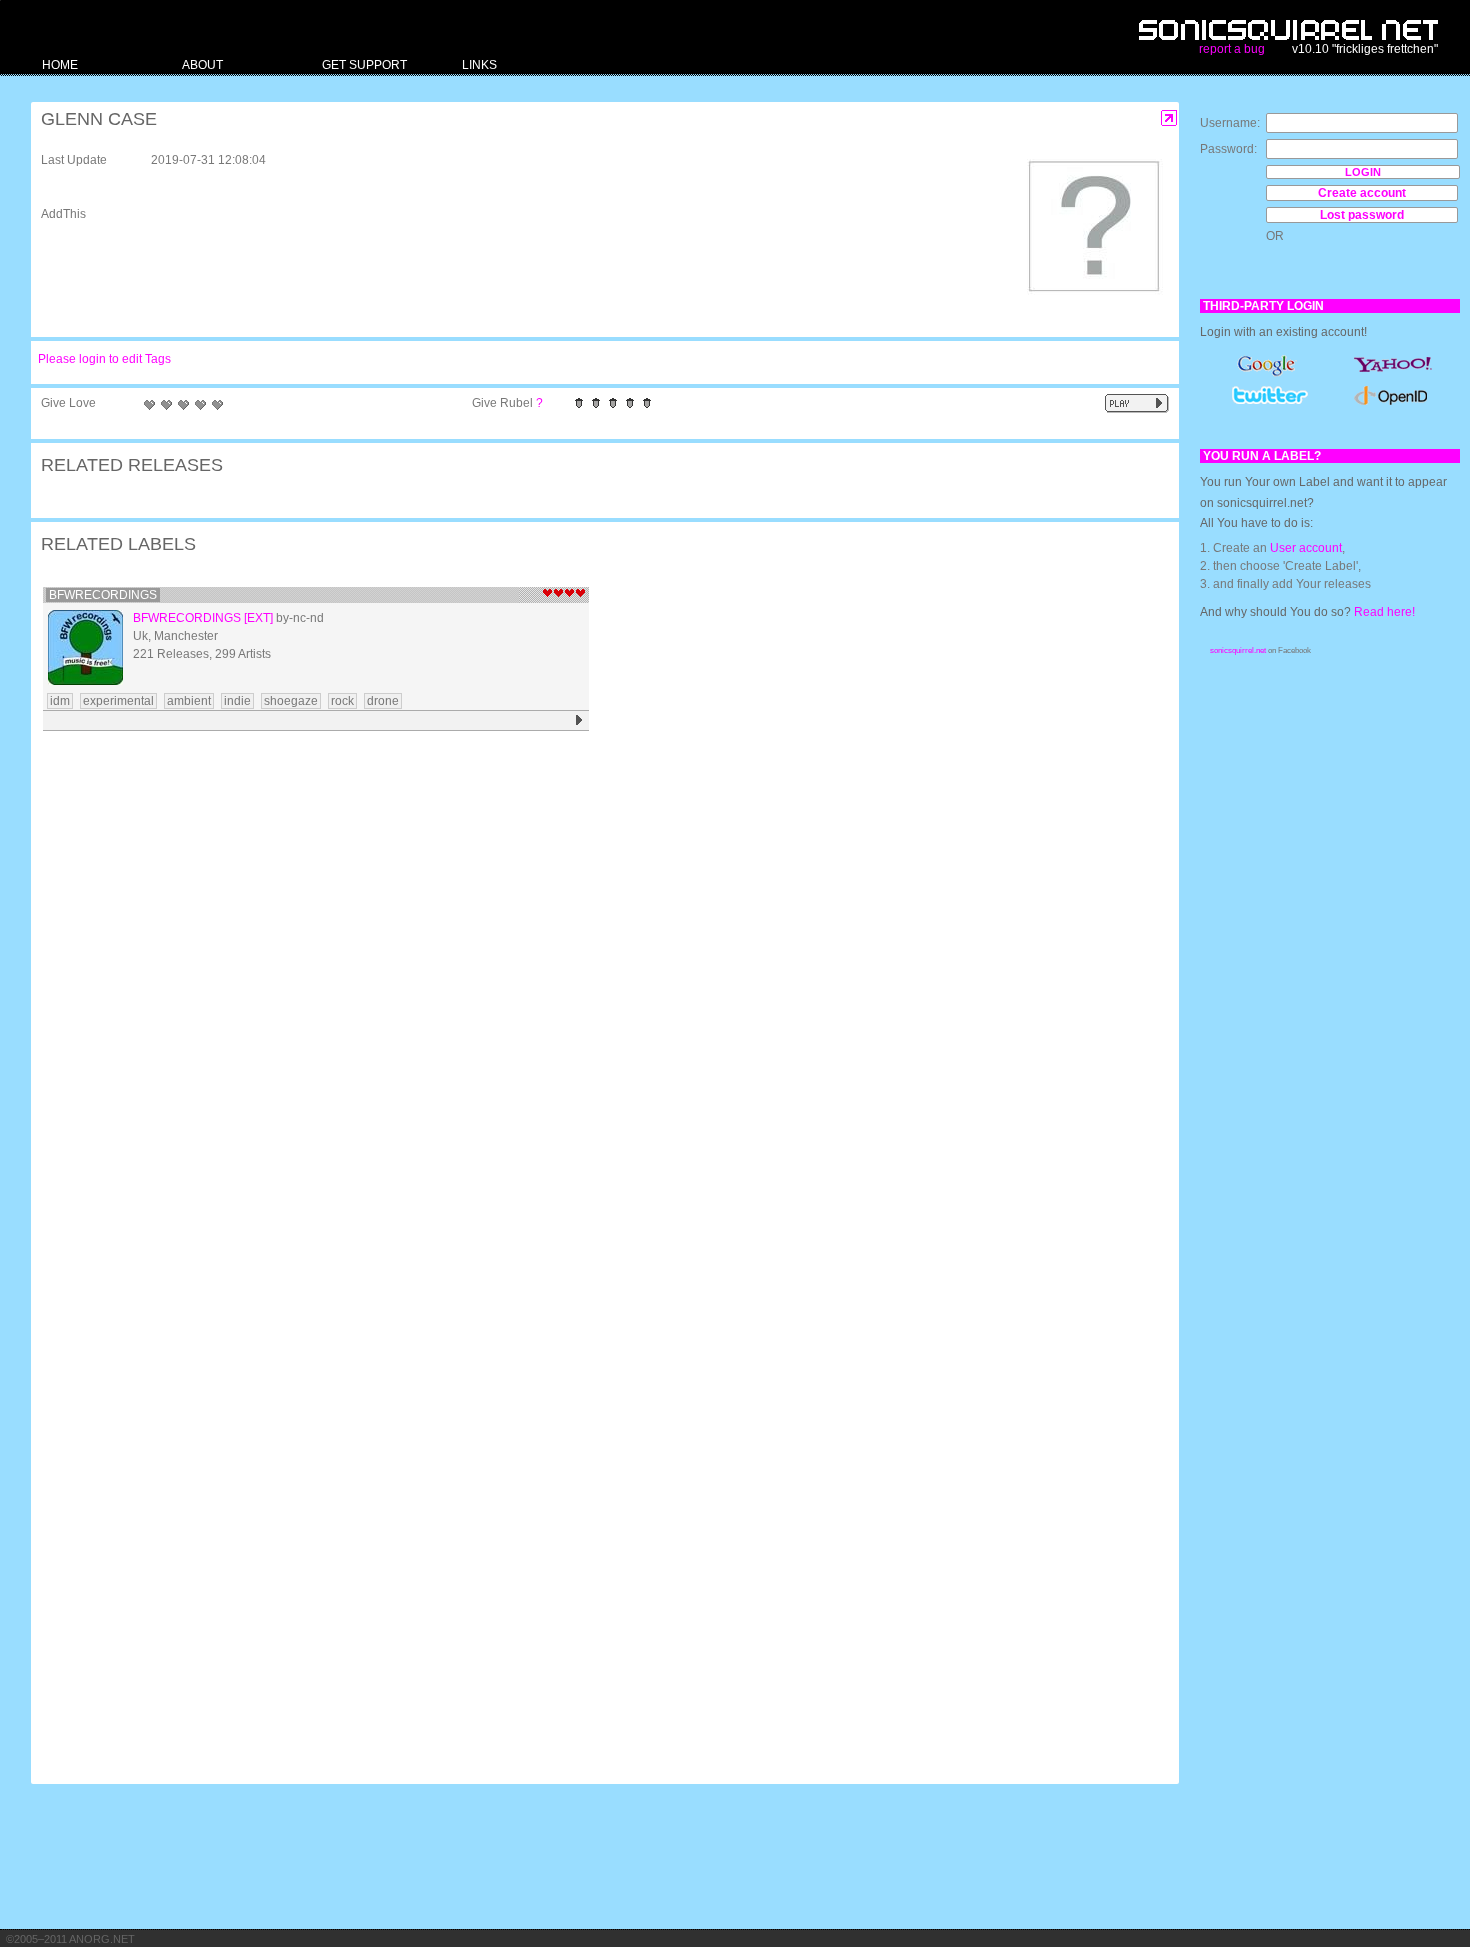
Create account (1362, 193)
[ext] (258, 618)
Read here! (1384, 612)
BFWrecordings (103, 595)
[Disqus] (595, 998)
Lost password (1362, 215)
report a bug (1232, 49)
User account (1306, 548)
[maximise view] (1169, 118)
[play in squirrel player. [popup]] (1137, 403)
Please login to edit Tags (104, 359)
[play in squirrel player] (579, 720)
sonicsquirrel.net (1238, 650)
